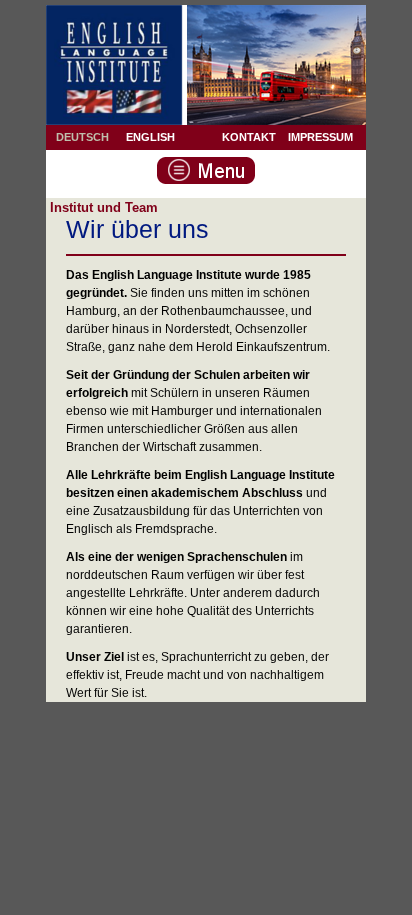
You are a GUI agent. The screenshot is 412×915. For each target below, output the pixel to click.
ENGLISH (150, 137)
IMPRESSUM (320, 137)
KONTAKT (249, 137)
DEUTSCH (82, 137)
